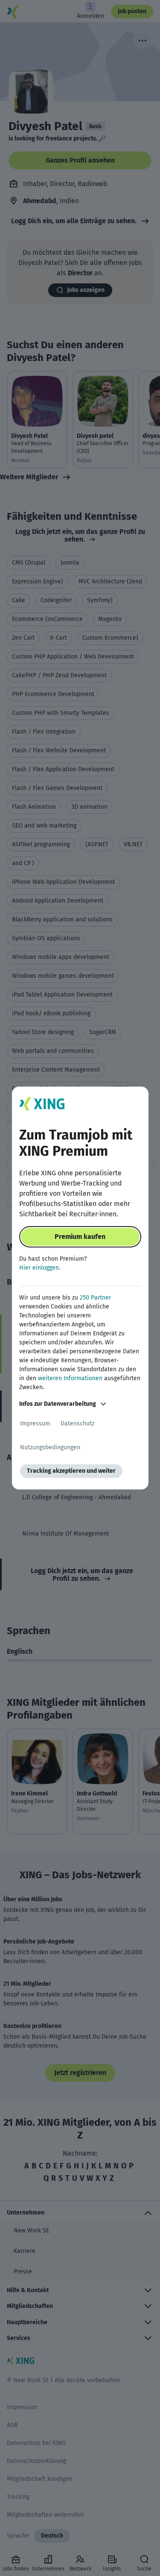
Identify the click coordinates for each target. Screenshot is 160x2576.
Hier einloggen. (40, 1268)
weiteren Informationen (70, 1378)
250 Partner (95, 1298)
